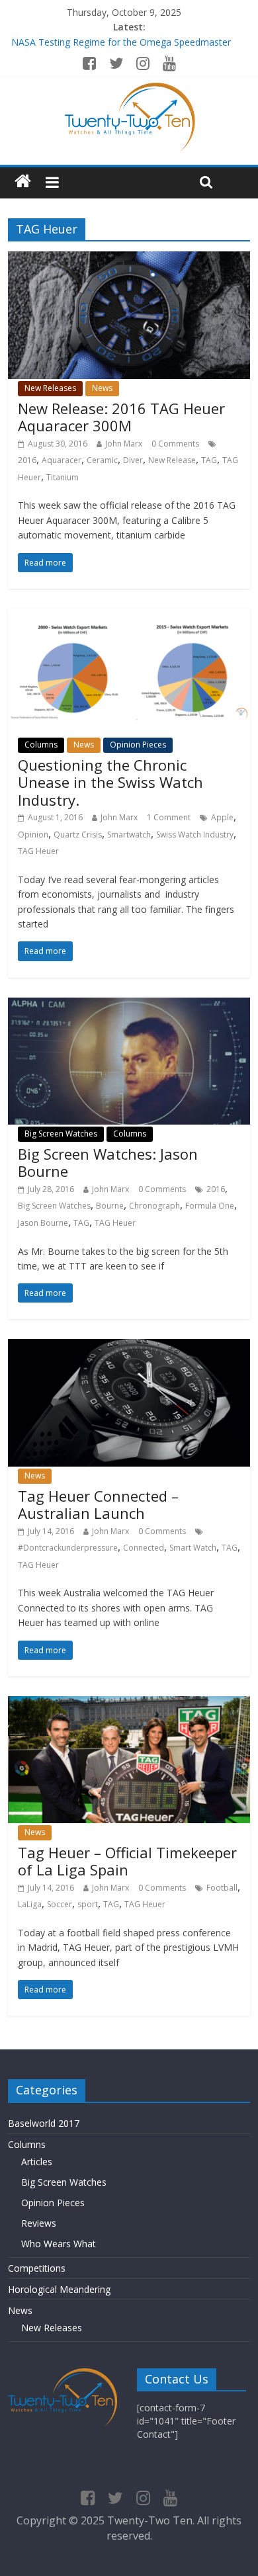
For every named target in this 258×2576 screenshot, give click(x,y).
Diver (133, 460)
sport (88, 1904)
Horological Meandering (59, 2289)
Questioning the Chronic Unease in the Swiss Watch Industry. (110, 782)
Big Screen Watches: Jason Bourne (108, 1162)
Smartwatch (129, 835)
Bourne (110, 1206)
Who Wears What (59, 2244)
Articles (37, 2162)
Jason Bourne (43, 1223)
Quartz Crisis (78, 835)
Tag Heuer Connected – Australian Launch (98, 1504)
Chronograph (154, 1206)
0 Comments (175, 444)
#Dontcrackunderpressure (68, 1548)
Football (222, 1888)
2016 (27, 460)
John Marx (124, 444)
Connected (144, 1548)
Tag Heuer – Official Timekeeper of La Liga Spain (127, 1861)
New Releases (50, 388)
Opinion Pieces (138, 745)
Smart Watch (193, 1548)
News (102, 388)
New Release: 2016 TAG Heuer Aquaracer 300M (121, 417)
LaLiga (30, 1904)
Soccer (60, 1904)
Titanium (63, 477)
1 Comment (169, 817)
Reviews (39, 2223)
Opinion (33, 835)
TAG (209, 460)
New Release (172, 460)
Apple (222, 817)
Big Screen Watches (61, 1134)
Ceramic (102, 460)
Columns (41, 745)
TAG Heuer (38, 851)
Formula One (210, 1206)
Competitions (37, 2268)
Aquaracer (62, 460)
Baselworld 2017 (44, 2123)
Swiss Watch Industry (195, 835)
